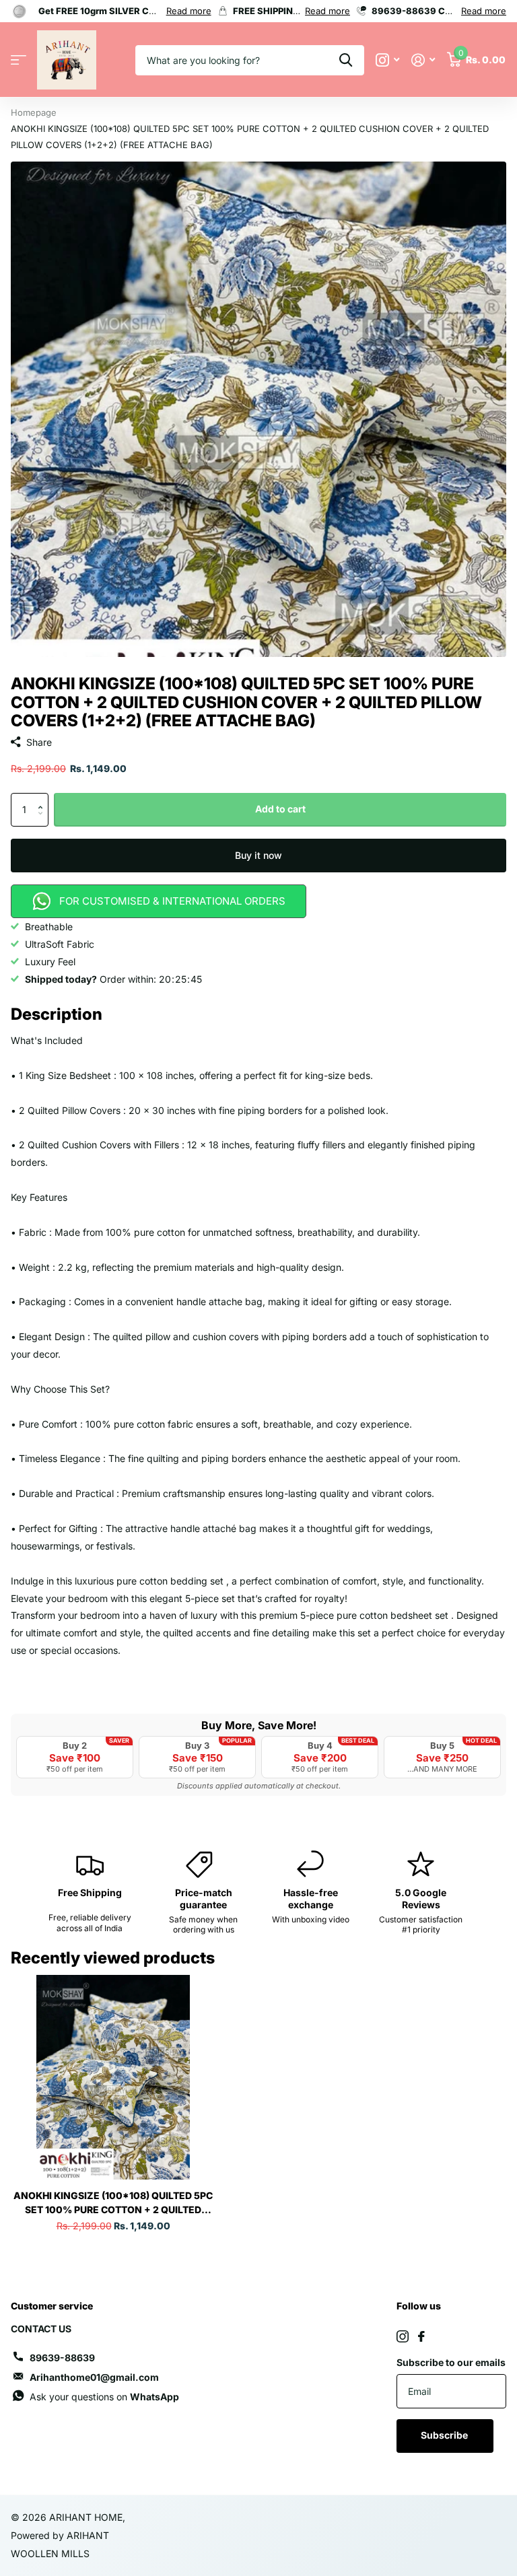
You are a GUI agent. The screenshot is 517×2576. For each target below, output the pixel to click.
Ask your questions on (104, 2397)
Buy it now (258, 855)
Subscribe (445, 2435)
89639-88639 (62, 2358)
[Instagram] (403, 2336)
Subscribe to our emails (451, 2362)
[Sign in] (423, 60)
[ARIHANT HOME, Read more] (387, 60)
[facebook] (421, 2336)
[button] (43, 798)
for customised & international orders (172, 901)
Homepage (34, 112)
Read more (189, 11)
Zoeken (346, 60)
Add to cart (280, 809)
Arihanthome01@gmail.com (94, 2377)
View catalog (19, 60)
